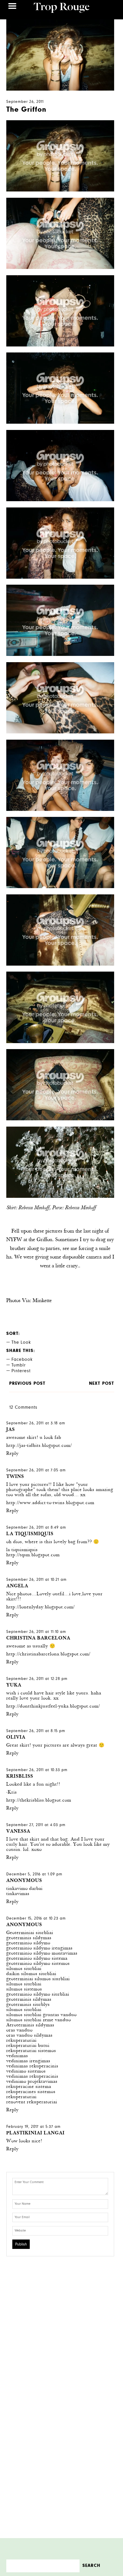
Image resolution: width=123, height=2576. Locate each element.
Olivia (16, 1738)
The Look (21, 1343)
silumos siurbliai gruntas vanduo (41, 2015)
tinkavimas (18, 1894)
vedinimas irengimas (28, 2061)
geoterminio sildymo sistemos (38, 1964)
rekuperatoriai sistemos (31, 2051)
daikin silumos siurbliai (31, 1974)
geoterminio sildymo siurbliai (38, 1995)
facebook (22, 1360)
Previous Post (27, 1384)
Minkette (42, 1301)
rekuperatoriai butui (28, 2046)
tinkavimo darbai (24, 1889)
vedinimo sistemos (26, 2072)
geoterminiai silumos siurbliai (38, 1979)
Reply (12, 1454)
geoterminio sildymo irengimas (39, 1948)
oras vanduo (19, 2031)
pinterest (21, 1371)
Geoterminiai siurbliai (30, 1933)
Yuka (14, 1685)
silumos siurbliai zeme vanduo (39, 2020)
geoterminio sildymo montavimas (42, 1954)
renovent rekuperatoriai (32, 2102)
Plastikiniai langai (35, 2133)
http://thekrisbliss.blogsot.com (39, 1801)
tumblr (19, 1366)
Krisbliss (20, 1777)
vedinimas (17, 2056)
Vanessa (18, 1832)
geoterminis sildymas (29, 1938)
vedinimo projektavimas (32, 2082)
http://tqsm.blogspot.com (33, 1555)
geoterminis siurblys (28, 2005)
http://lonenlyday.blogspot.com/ (40, 1607)
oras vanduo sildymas (29, 2036)
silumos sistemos (24, 1989)
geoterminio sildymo (28, 1943)
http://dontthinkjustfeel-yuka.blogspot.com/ (53, 1707)
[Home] (62, 9)
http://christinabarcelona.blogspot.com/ (48, 1654)
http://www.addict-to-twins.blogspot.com (50, 1503)
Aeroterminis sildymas (30, 2025)
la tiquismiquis (30, 1534)
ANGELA (17, 1586)
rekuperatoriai (21, 2041)
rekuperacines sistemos (31, 2092)
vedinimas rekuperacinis (32, 2066)
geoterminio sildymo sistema (37, 1959)
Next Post (102, 1384)
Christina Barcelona (38, 1638)
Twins (15, 1477)
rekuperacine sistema (29, 2087)
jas (11, 1430)
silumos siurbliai (24, 1969)
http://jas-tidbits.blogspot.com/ (39, 1446)
